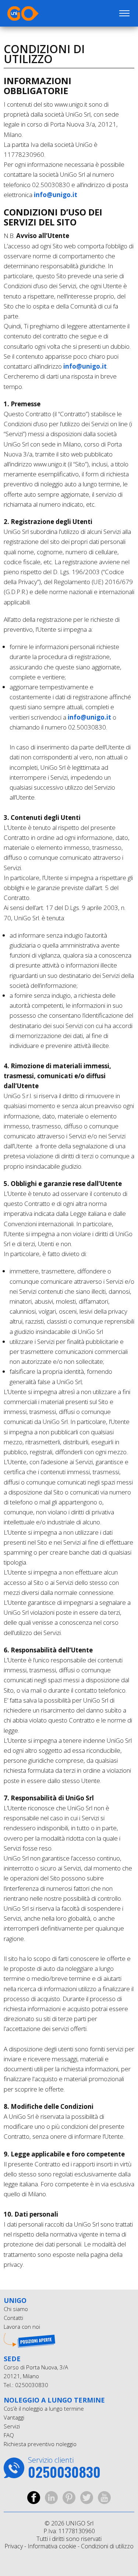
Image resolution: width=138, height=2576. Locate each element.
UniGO (43, 13)
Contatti (13, 2318)
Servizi (12, 2426)
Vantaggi (14, 2417)
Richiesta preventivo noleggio (40, 2444)
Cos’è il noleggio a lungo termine (44, 2408)
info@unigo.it (56, 195)
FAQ (9, 2435)
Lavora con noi (22, 2327)
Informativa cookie (52, 2546)
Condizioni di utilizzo (107, 2546)
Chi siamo (16, 2309)
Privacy (14, 2546)
